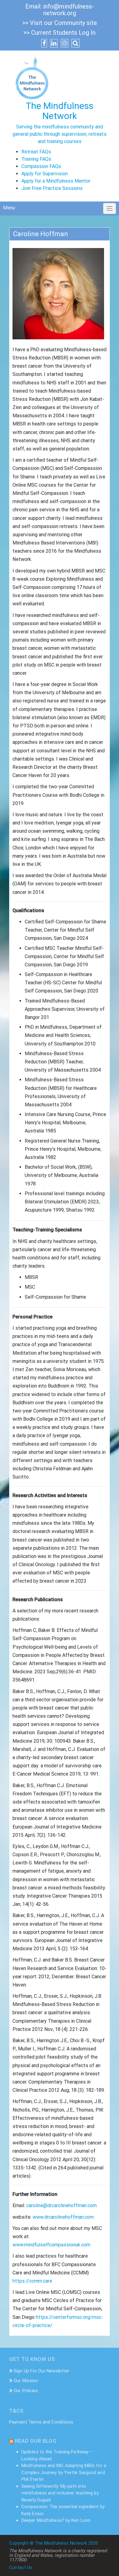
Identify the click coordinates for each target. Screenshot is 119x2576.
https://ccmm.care (32, 2281)
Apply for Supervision (45, 174)
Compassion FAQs (41, 166)
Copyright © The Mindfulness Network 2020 (54, 2543)
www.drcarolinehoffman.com (63, 2217)
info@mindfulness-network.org (69, 10)
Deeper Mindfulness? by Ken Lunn (56, 2520)
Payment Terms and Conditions (41, 2422)
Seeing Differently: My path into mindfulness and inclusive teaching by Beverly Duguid (60, 2493)
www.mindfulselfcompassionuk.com (51, 2245)
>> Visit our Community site (60, 23)
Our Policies (26, 2391)
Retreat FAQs (36, 152)
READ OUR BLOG (36, 2441)
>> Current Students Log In (60, 33)
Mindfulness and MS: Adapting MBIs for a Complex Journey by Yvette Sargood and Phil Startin (64, 2472)
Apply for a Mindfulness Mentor (56, 181)
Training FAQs (36, 159)
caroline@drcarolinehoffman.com (61, 2205)
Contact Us (21, 2567)
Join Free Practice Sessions (52, 188)
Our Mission (26, 2381)
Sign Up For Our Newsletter (41, 2371)
